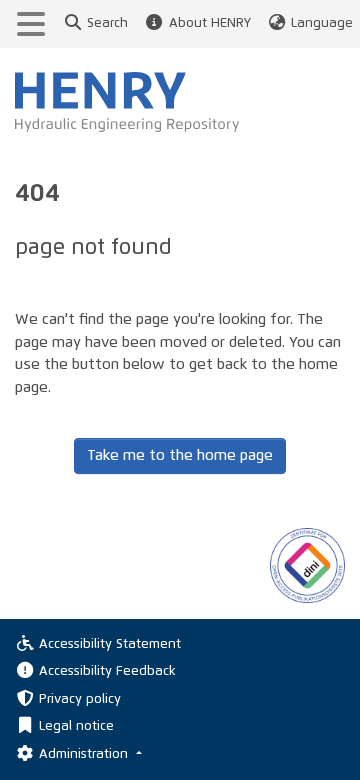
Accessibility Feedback (107, 671)
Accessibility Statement (110, 644)
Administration (85, 754)
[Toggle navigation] (31, 24)
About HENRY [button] (209, 23)
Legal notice (76, 726)
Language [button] (322, 23)
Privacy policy (80, 699)
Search (107, 23)
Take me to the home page (180, 455)
